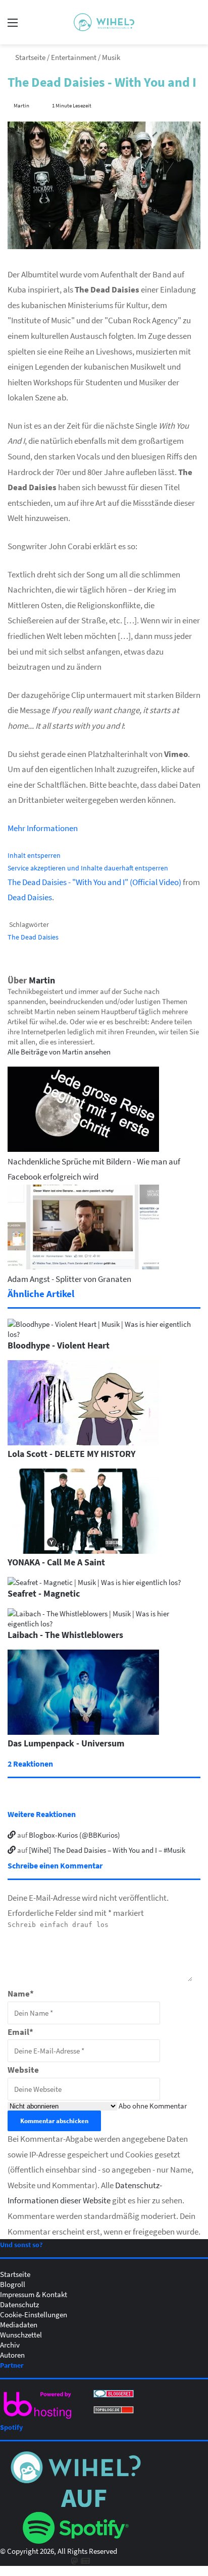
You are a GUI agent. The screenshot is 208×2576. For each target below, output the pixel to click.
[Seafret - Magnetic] (94, 1582)
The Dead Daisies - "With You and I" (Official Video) (94, 882)
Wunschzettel (21, 2334)
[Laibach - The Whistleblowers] (104, 1623)
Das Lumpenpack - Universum (66, 1743)
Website (23, 2069)
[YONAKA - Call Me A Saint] (83, 1551)
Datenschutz (19, 2304)
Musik (111, 57)
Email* (20, 2032)
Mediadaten (19, 2324)
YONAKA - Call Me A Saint (56, 1562)
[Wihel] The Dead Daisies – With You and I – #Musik (107, 1850)
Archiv (10, 2345)
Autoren (12, 2355)
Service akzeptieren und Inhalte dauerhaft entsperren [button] (88, 868)
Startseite (30, 57)
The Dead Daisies (33, 937)
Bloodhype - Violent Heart (59, 1345)
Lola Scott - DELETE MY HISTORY (71, 1453)
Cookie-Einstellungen (34, 2314)
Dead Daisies (30, 897)
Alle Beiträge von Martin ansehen (59, 1051)
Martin (21, 105)
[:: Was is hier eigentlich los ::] (104, 22)
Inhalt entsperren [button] (34, 855)
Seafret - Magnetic (44, 1593)
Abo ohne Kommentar (153, 2105)
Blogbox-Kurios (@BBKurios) (74, 1835)
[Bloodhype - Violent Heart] (104, 1334)
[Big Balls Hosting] (38, 2419)
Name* (21, 1993)
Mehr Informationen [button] (43, 828)
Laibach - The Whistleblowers (65, 1634)
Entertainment (74, 57)
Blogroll (13, 2284)
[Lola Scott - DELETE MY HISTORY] (83, 1442)
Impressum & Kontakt (34, 2294)
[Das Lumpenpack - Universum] (83, 1732)
